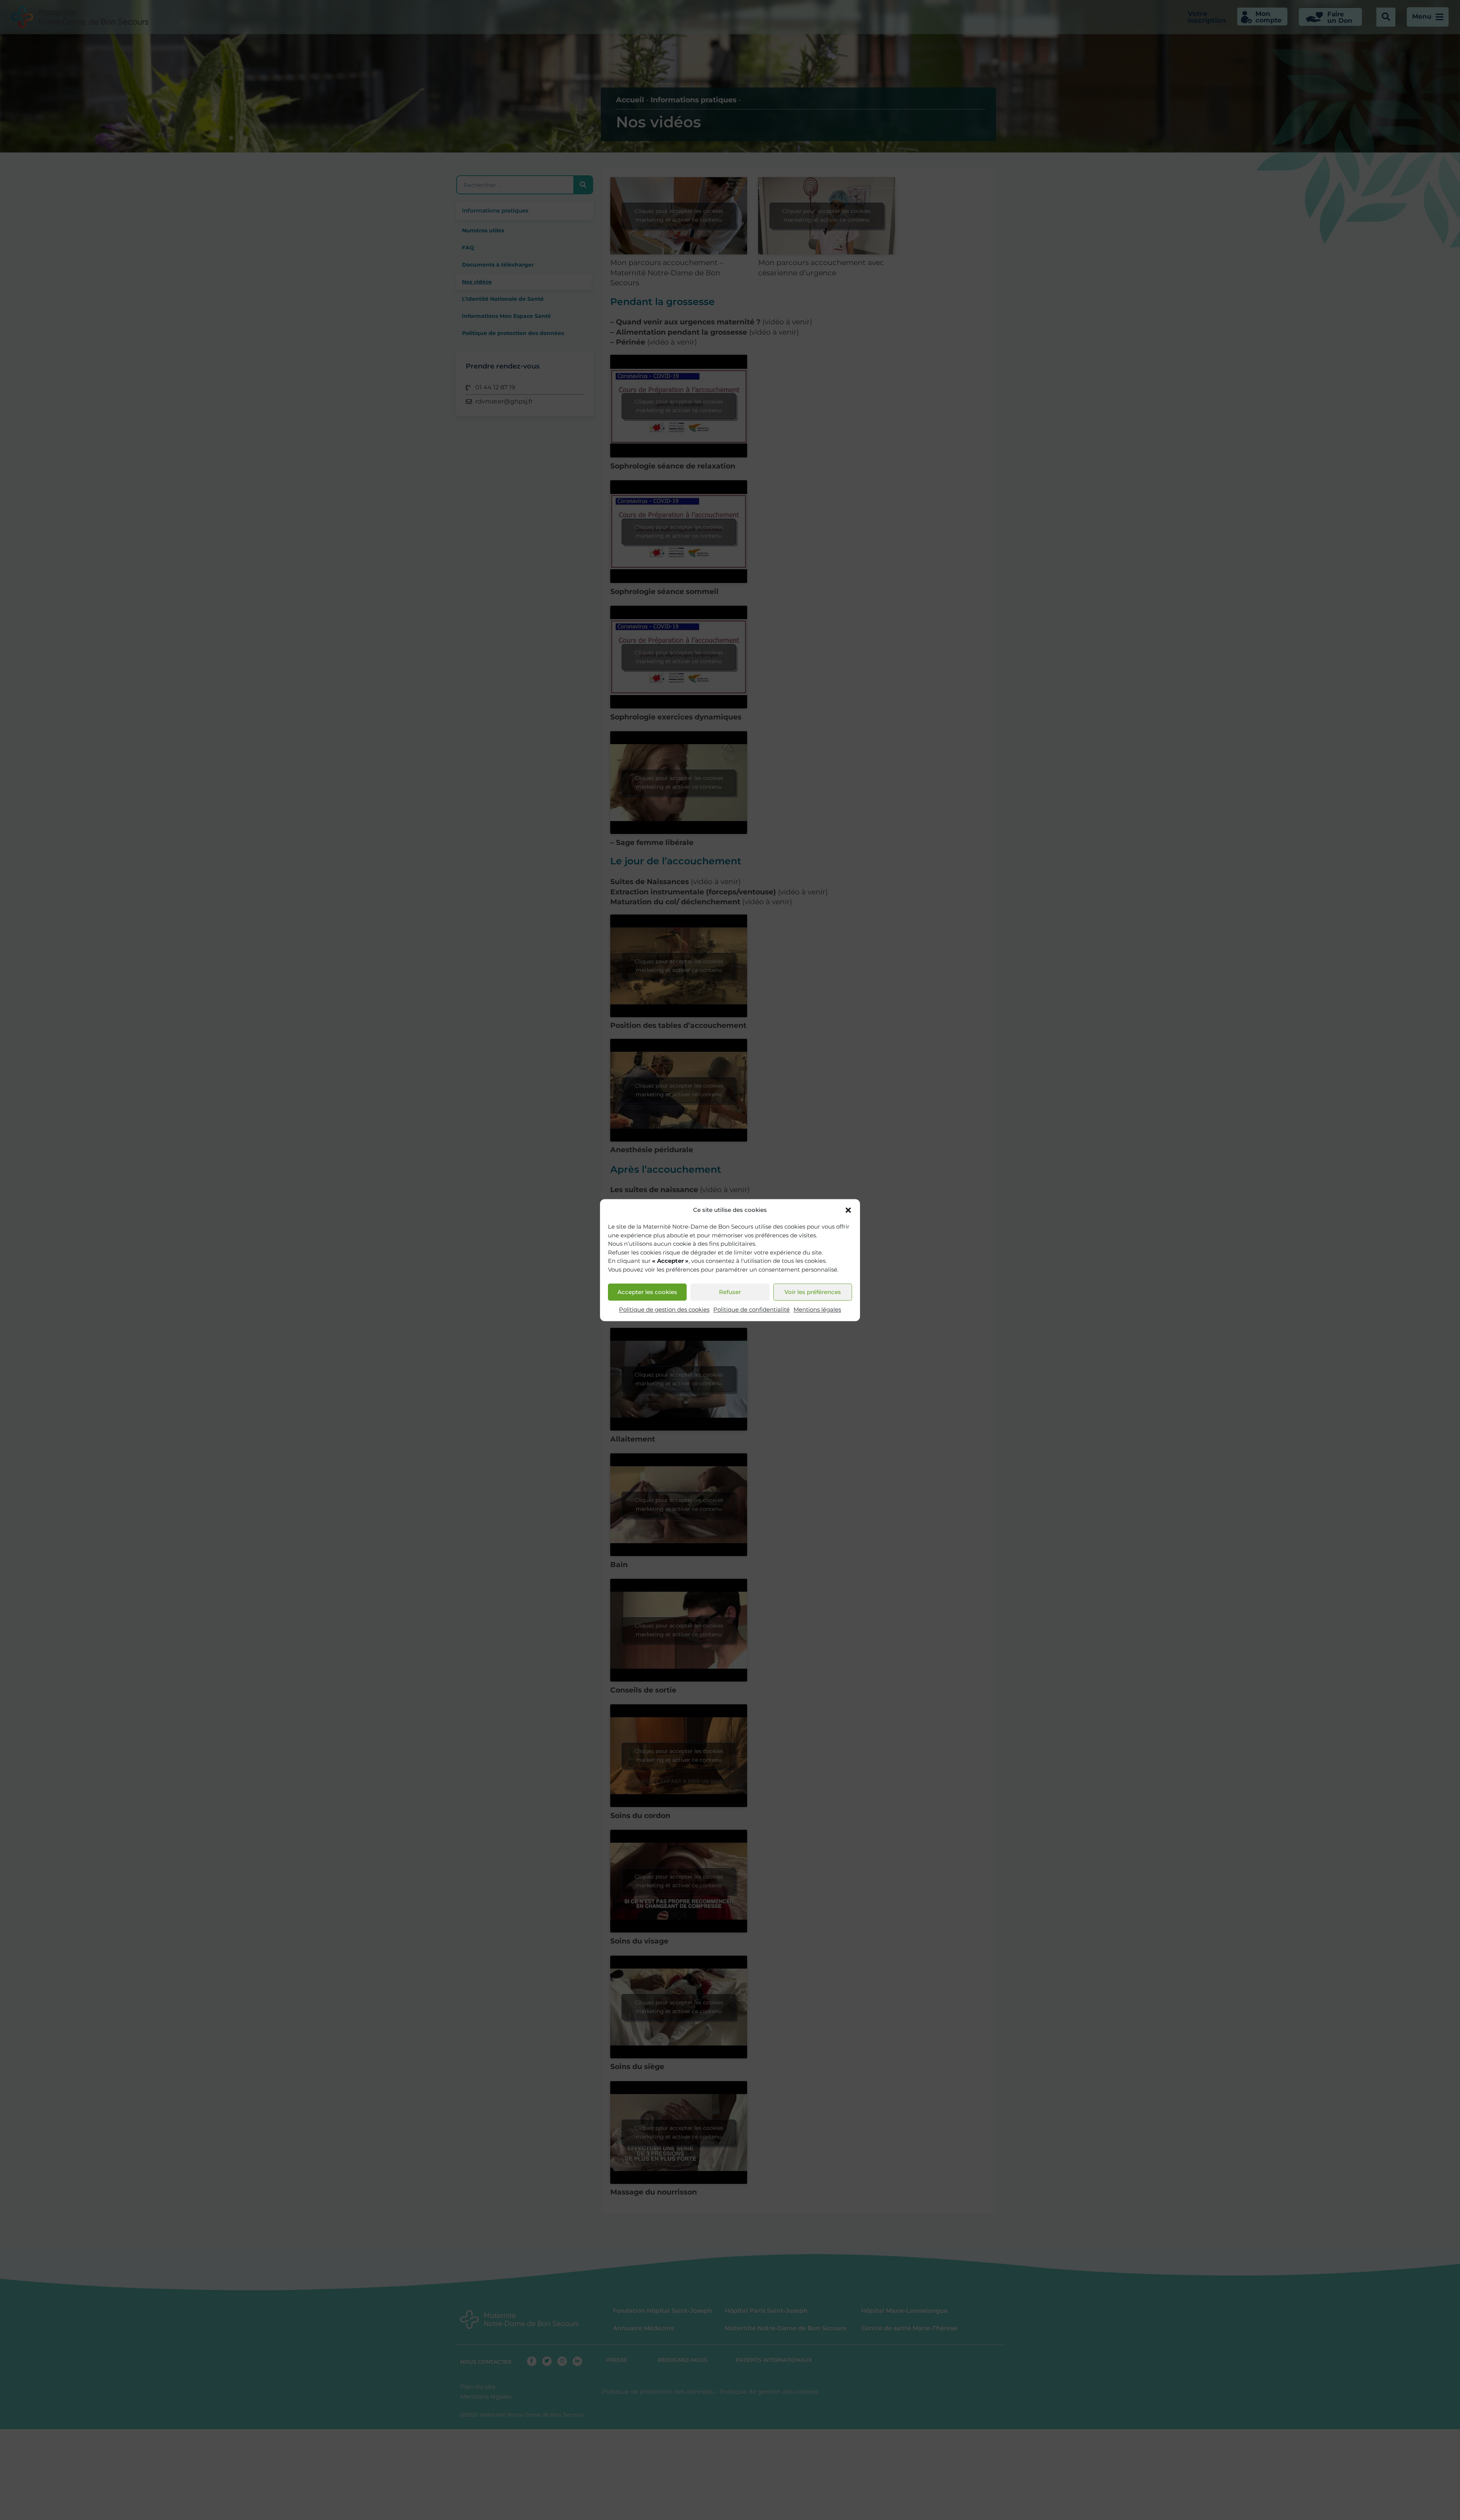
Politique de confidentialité (751, 1310)
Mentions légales (817, 1310)
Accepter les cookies (647, 1292)
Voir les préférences (813, 1292)
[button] (848, 1210)
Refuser (730, 1292)
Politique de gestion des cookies (664, 1310)
